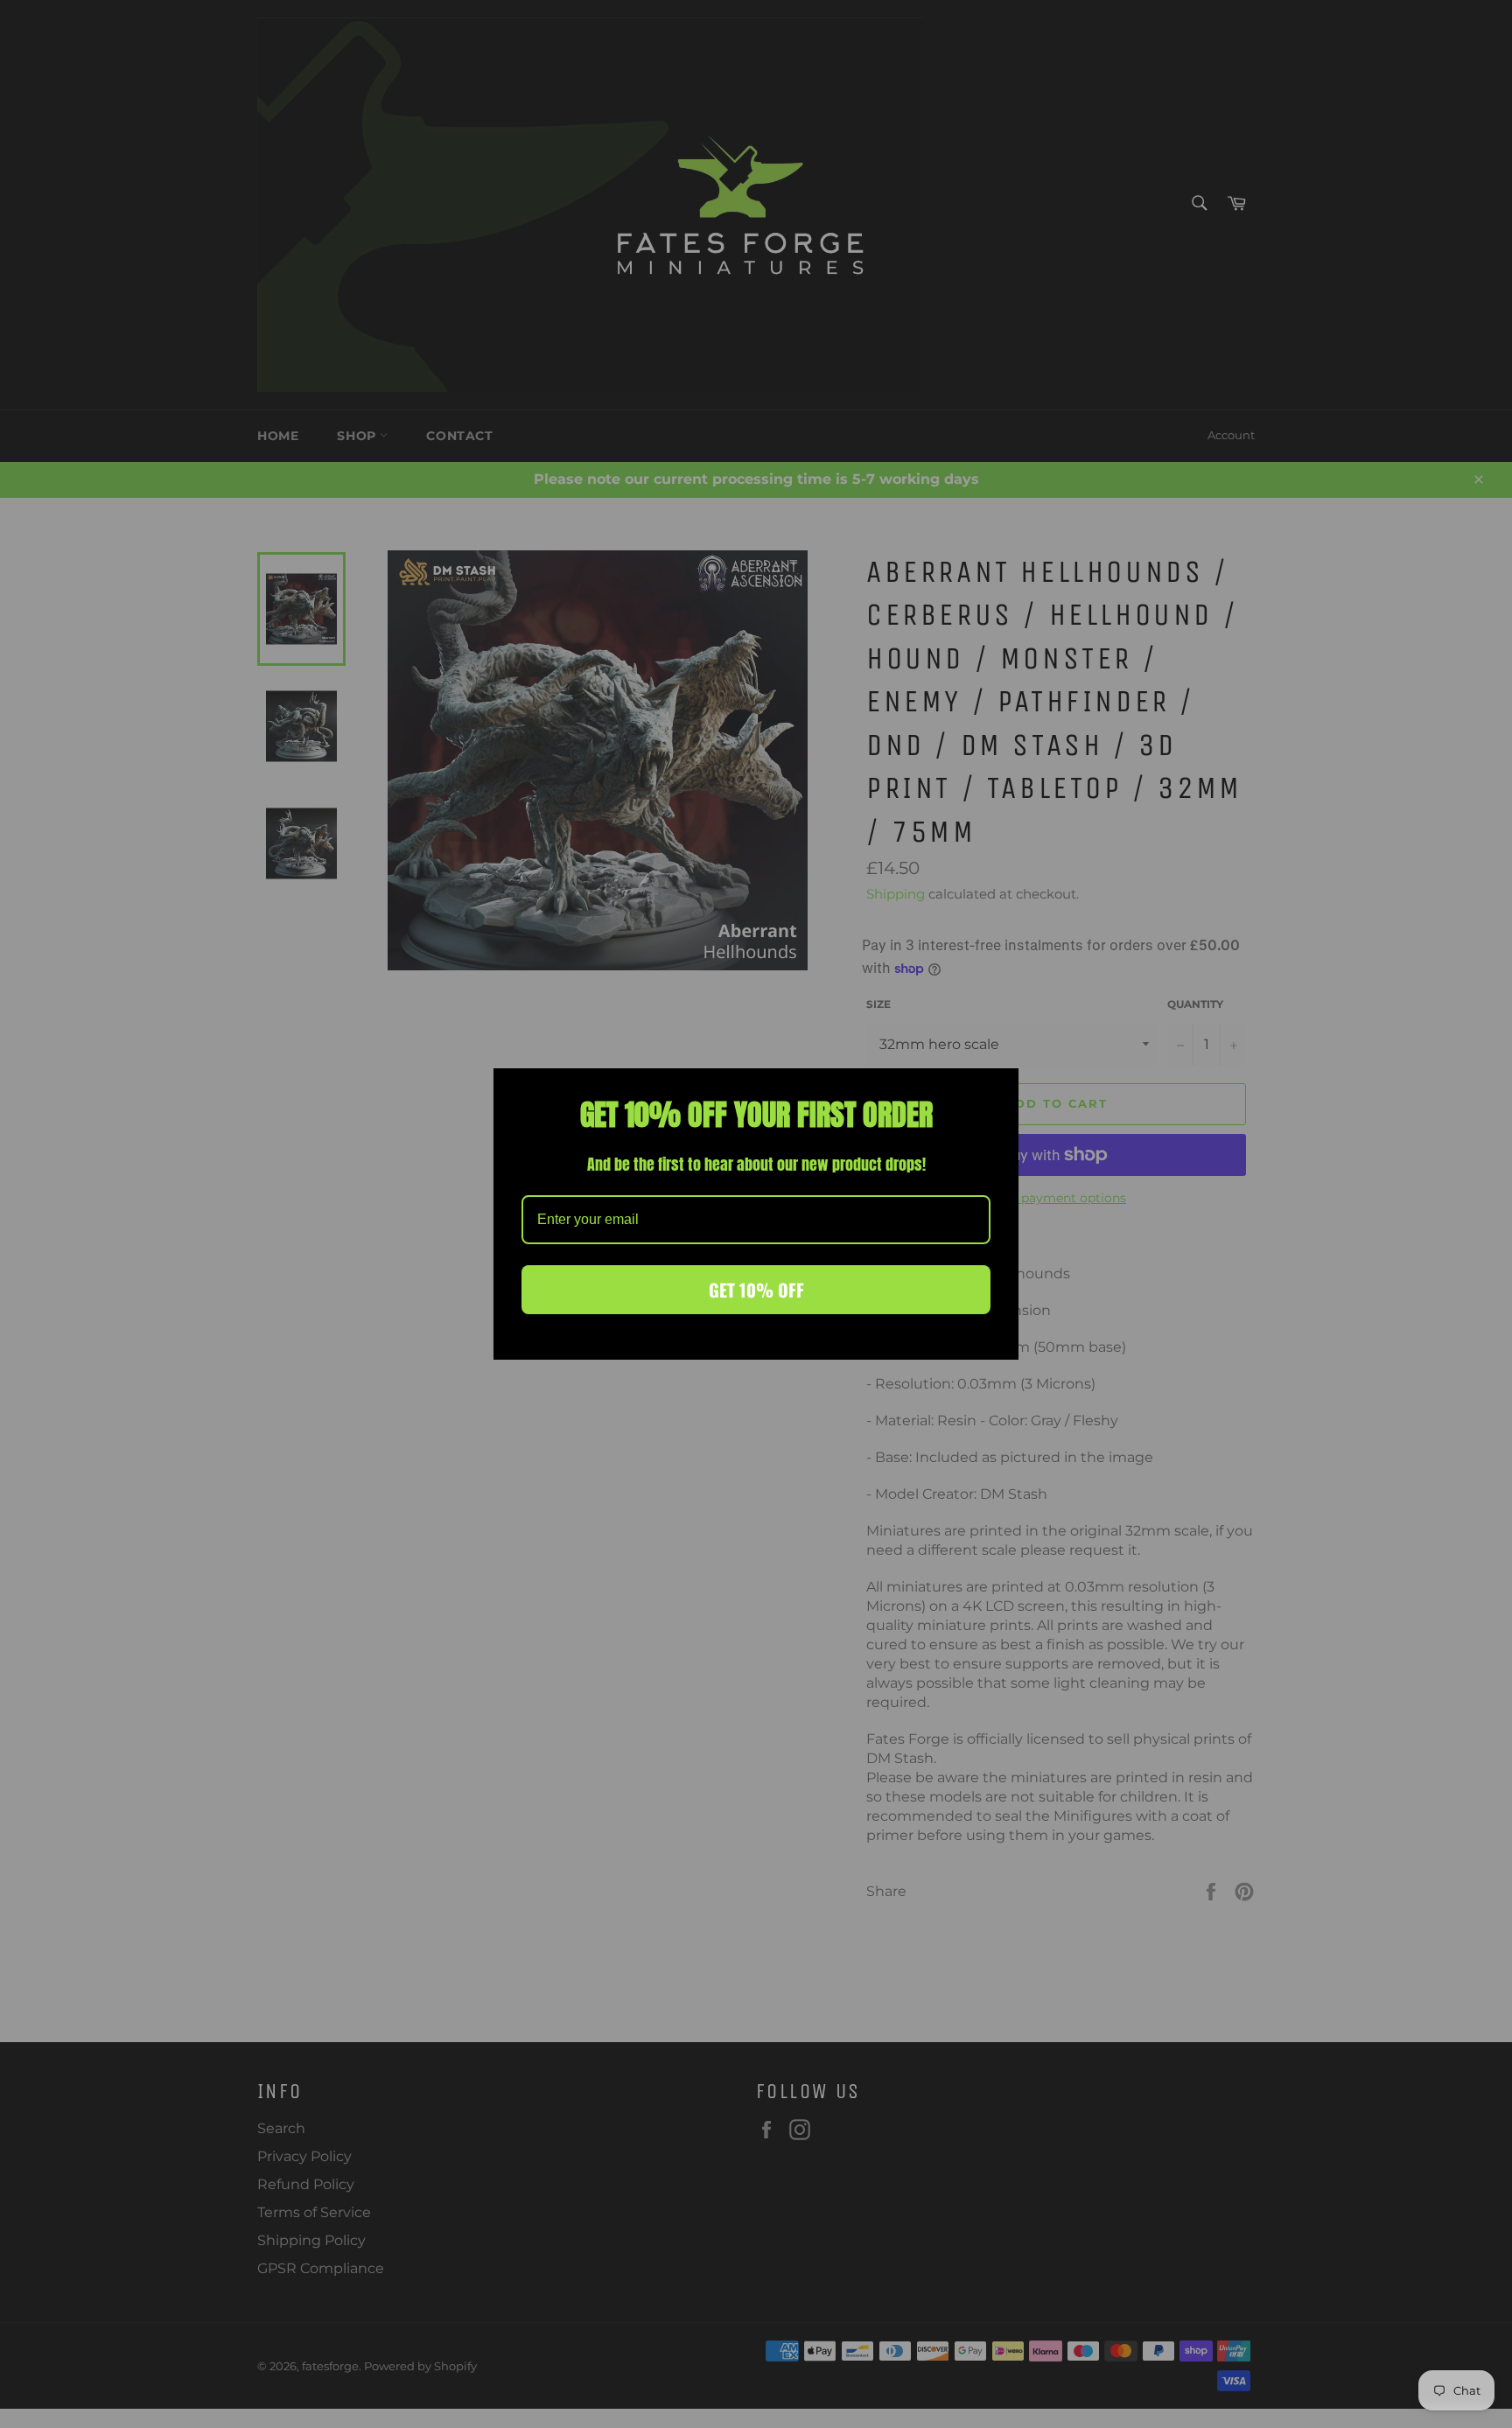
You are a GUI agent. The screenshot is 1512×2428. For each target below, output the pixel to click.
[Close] (997, 1089)
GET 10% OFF (756, 1290)
